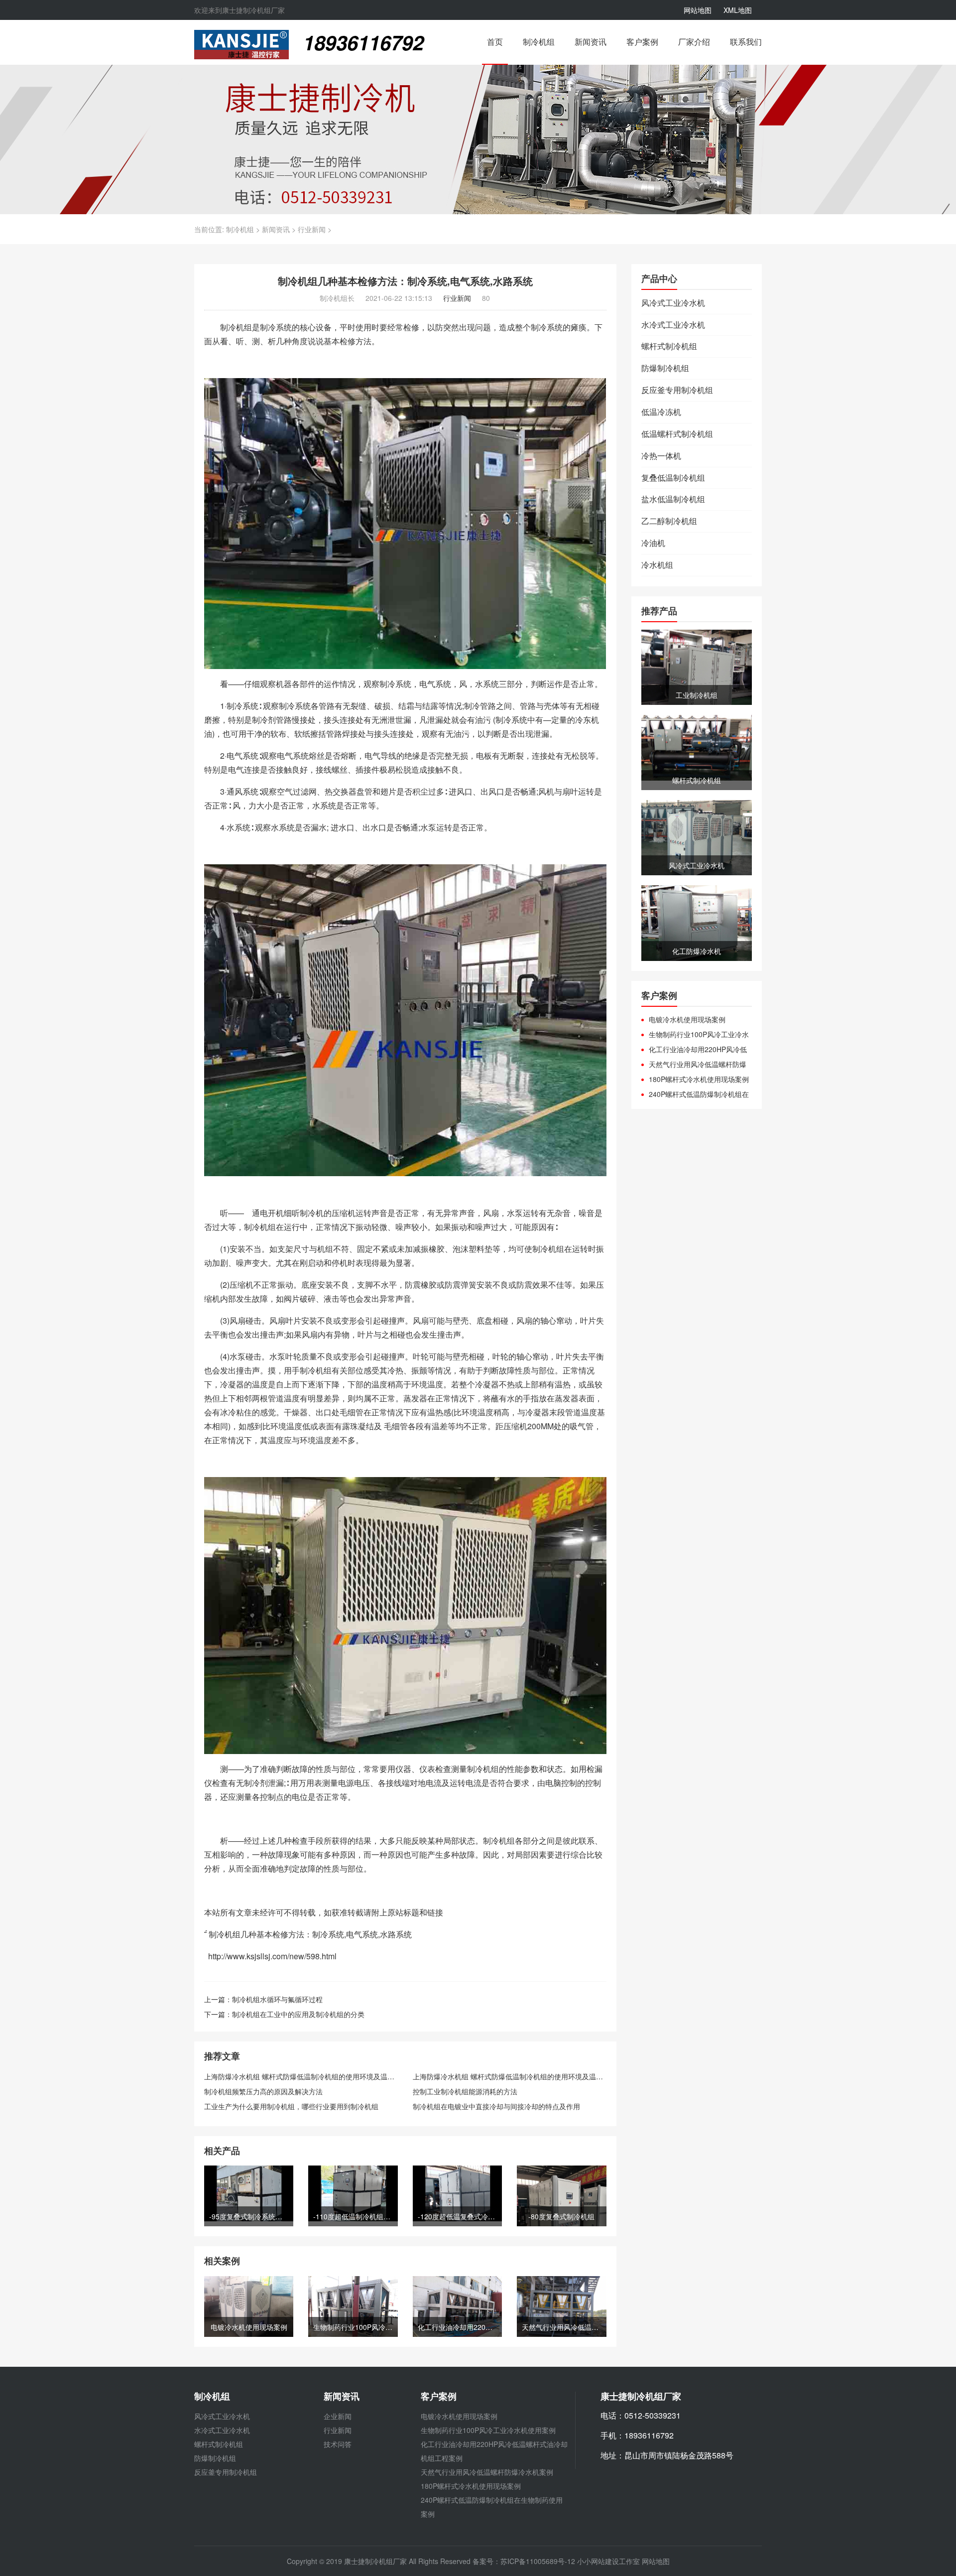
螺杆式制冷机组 (669, 346)
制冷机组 (539, 42)
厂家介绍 (694, 42)
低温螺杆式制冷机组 (677, 434)
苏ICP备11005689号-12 (539, 2561)
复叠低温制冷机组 (673, 478)
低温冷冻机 (661, 412)
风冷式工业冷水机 (673, 303)
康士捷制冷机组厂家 (375, 2561)
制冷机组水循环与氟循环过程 (277, 1999)
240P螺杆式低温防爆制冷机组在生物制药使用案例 (695, 1094)
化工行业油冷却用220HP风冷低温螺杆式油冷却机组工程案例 (694, 1049)
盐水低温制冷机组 (673, 499)
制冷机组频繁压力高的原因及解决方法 (263, 2091)
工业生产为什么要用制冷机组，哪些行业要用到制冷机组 (291, 2106)
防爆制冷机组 (665, 368)
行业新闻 (312, 229)
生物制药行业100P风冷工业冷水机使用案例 (695, 1034)
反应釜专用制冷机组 (677, 390)
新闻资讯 (591, 42)
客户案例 (642, 42)
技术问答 (338, 2444)
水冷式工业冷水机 (673, 325)
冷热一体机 (661, 456)
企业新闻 (338, 2416)
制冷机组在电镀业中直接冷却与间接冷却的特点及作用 (496, 2106)
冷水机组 (657, 565)
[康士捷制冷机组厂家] (241, 43)
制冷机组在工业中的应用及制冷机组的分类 (298, 2014)
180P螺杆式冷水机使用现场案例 (699, 1079)
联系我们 (746, 42)
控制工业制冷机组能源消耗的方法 (465, 2091)
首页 (495, 42)
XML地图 (738, 10)
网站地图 (698, 10)
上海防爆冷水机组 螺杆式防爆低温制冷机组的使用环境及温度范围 (306, 2076)
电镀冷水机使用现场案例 (687, 1019)
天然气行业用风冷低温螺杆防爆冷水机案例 (694, 1064)
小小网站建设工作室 (608, 2561)
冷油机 (653, 543)
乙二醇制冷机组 (669, 521)
